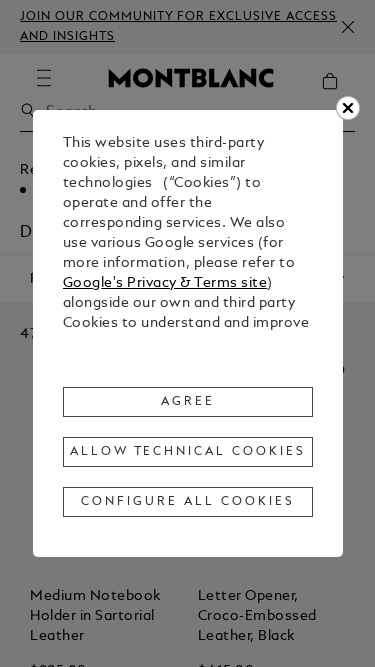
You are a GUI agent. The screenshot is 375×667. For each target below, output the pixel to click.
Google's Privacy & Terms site (165, 283)
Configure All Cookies (187, 502)
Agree (188, 402)
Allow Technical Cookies (188, 452)
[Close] (348, 108)
